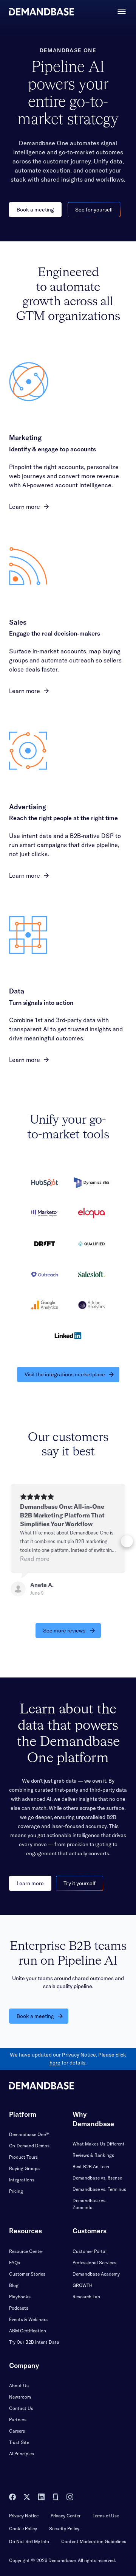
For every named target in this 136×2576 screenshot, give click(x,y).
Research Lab (86, 2297)
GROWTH (83, 2285)
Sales (18, 622)
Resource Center (26, 2251)
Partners (18, 2420)
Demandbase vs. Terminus (99, 2189)
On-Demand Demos (29, 2146)
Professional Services (94, 2263)
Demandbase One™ (29, 2134)
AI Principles (22, 2454)
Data (17, 991)
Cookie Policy (23, 2529)
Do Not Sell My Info (29, 2541)
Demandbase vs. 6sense (97, 2178)
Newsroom (20, 2397)
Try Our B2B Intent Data (34, 2342)
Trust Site (19, 2442)
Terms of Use (106, 2516)
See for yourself (94, 210)
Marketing (25, 438)
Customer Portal (90, 2251)
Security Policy (64, 2529)
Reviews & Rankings (93, 2155)
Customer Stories (27, 2274)
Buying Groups (24, 2168)
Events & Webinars (28, 2319)
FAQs (15, 2263)
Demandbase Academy (96, 2274)
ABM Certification (28, 2331)
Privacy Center (66, 2516)
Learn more (25, 507)
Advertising (28, 807)
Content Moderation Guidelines (94, 2541)
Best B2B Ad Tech (91, 2166)
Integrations (22, 2180)
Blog (14, 2285)
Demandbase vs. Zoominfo (90, 2204)
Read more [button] (35, 1559)
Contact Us (21, 2408)
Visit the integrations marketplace (65, 1374)
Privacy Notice (24, 2516)
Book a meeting (35, 210)
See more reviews (64, 1631)
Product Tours (23, 2157)
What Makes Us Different (99, 2144)
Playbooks (20, 2297)
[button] (9, 1541)
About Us (19, 2386)
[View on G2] (18, 1589)
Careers (17, 2431)
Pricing (16, 2191)
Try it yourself (80, 1883)
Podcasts (19, 2308)
